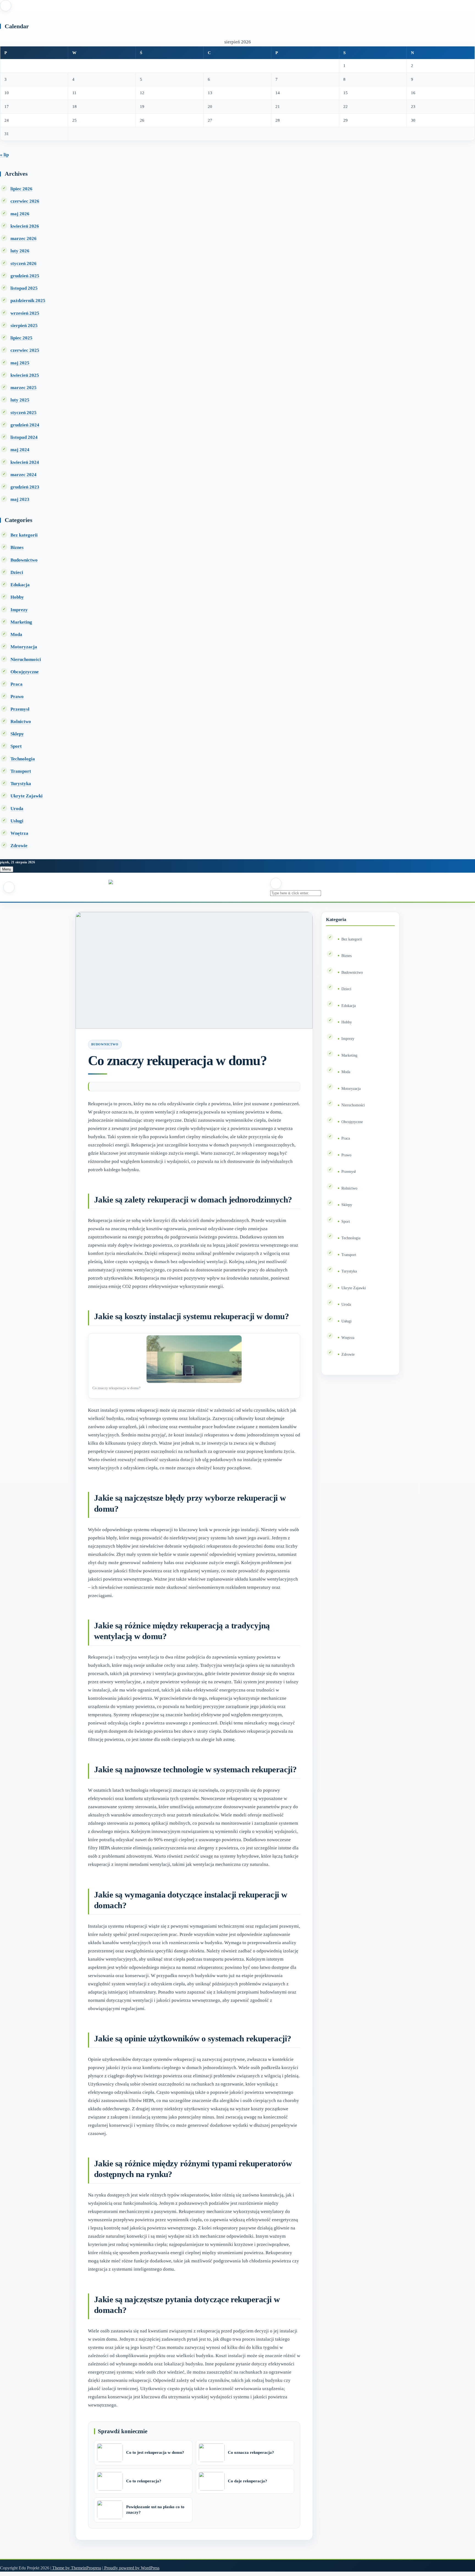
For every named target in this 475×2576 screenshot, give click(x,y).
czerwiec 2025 (25, 350)
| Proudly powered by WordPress (131, 2568)
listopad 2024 (24, 437)
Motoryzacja (24, 647)
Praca (16, 684)
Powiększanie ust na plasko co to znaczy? (155, 2510)
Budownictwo (24, 560)
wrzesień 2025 (25, 313)
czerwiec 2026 (25, 201)
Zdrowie (19, 846)
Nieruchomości (26, 659)
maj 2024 (20, 450)
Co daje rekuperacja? (248, 2481)
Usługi (17, 821)
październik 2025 (28, 301)
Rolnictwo (21, 722)
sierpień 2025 (24, 326)
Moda (16, 634)
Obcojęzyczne (25, 672)
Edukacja (20, 585)
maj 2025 (20, 363)
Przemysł (20, 709)
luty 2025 (20, 400)
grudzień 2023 (25, 487)
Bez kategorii (24, 535)
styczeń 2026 (24, 263)
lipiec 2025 (21, 338)
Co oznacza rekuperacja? (251, 2452)
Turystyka (21, 784)
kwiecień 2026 (25, 226)
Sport (16, 746)
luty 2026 (20, 251)
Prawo (17, 697)
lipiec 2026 (21, 189)
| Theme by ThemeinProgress (76, 2568)
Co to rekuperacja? (144, 2481)
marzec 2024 (24, 475)
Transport (21, 771)
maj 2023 (20, 499)
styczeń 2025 (24, 413)
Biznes (17, 547)
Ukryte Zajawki (27, 796)
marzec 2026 (24, 238)
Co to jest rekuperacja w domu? (155, 2452)
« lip (4, 155)
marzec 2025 (24, 388)
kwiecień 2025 (25, 375)
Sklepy (17, 734)
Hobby (17, 597)
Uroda (17, 809)
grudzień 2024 (25, 425)
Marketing (21, 622)
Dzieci (17, 572)
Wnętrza (19, 833)
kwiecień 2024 (25, 462)
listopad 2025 (24, 288)
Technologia (23, 759)
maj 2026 (20, 214)
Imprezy (19, 610)
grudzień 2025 (25, 276)
